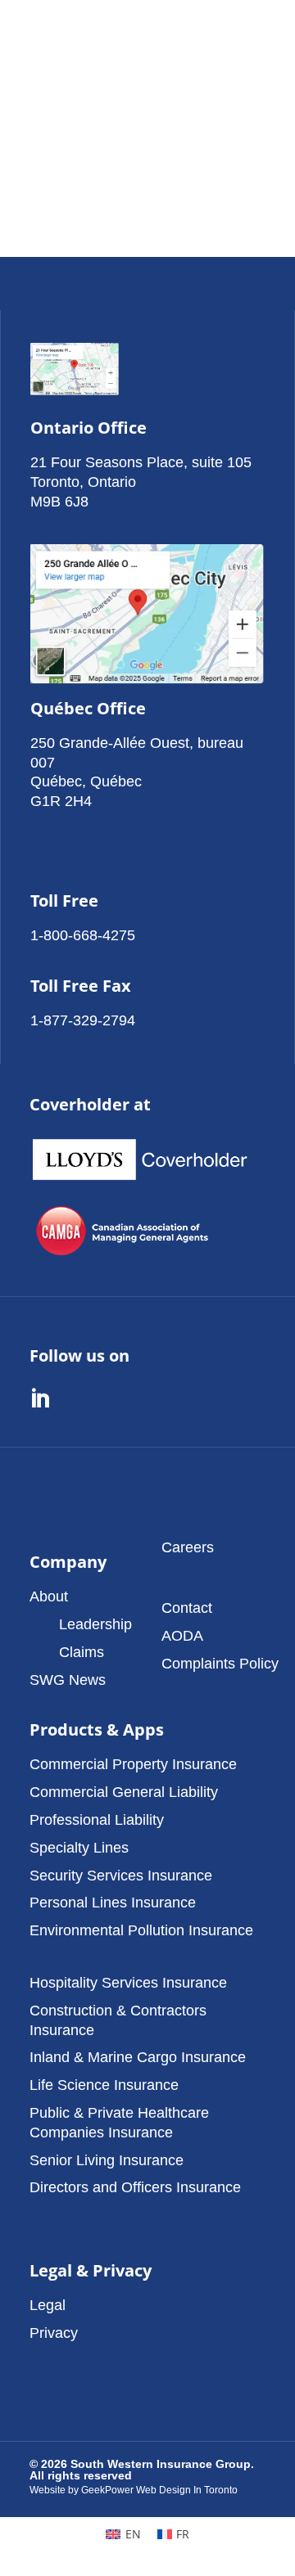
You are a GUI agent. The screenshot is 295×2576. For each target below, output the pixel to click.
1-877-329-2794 (83, 1020)
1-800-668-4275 (83, 935)
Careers (188, 1547)
